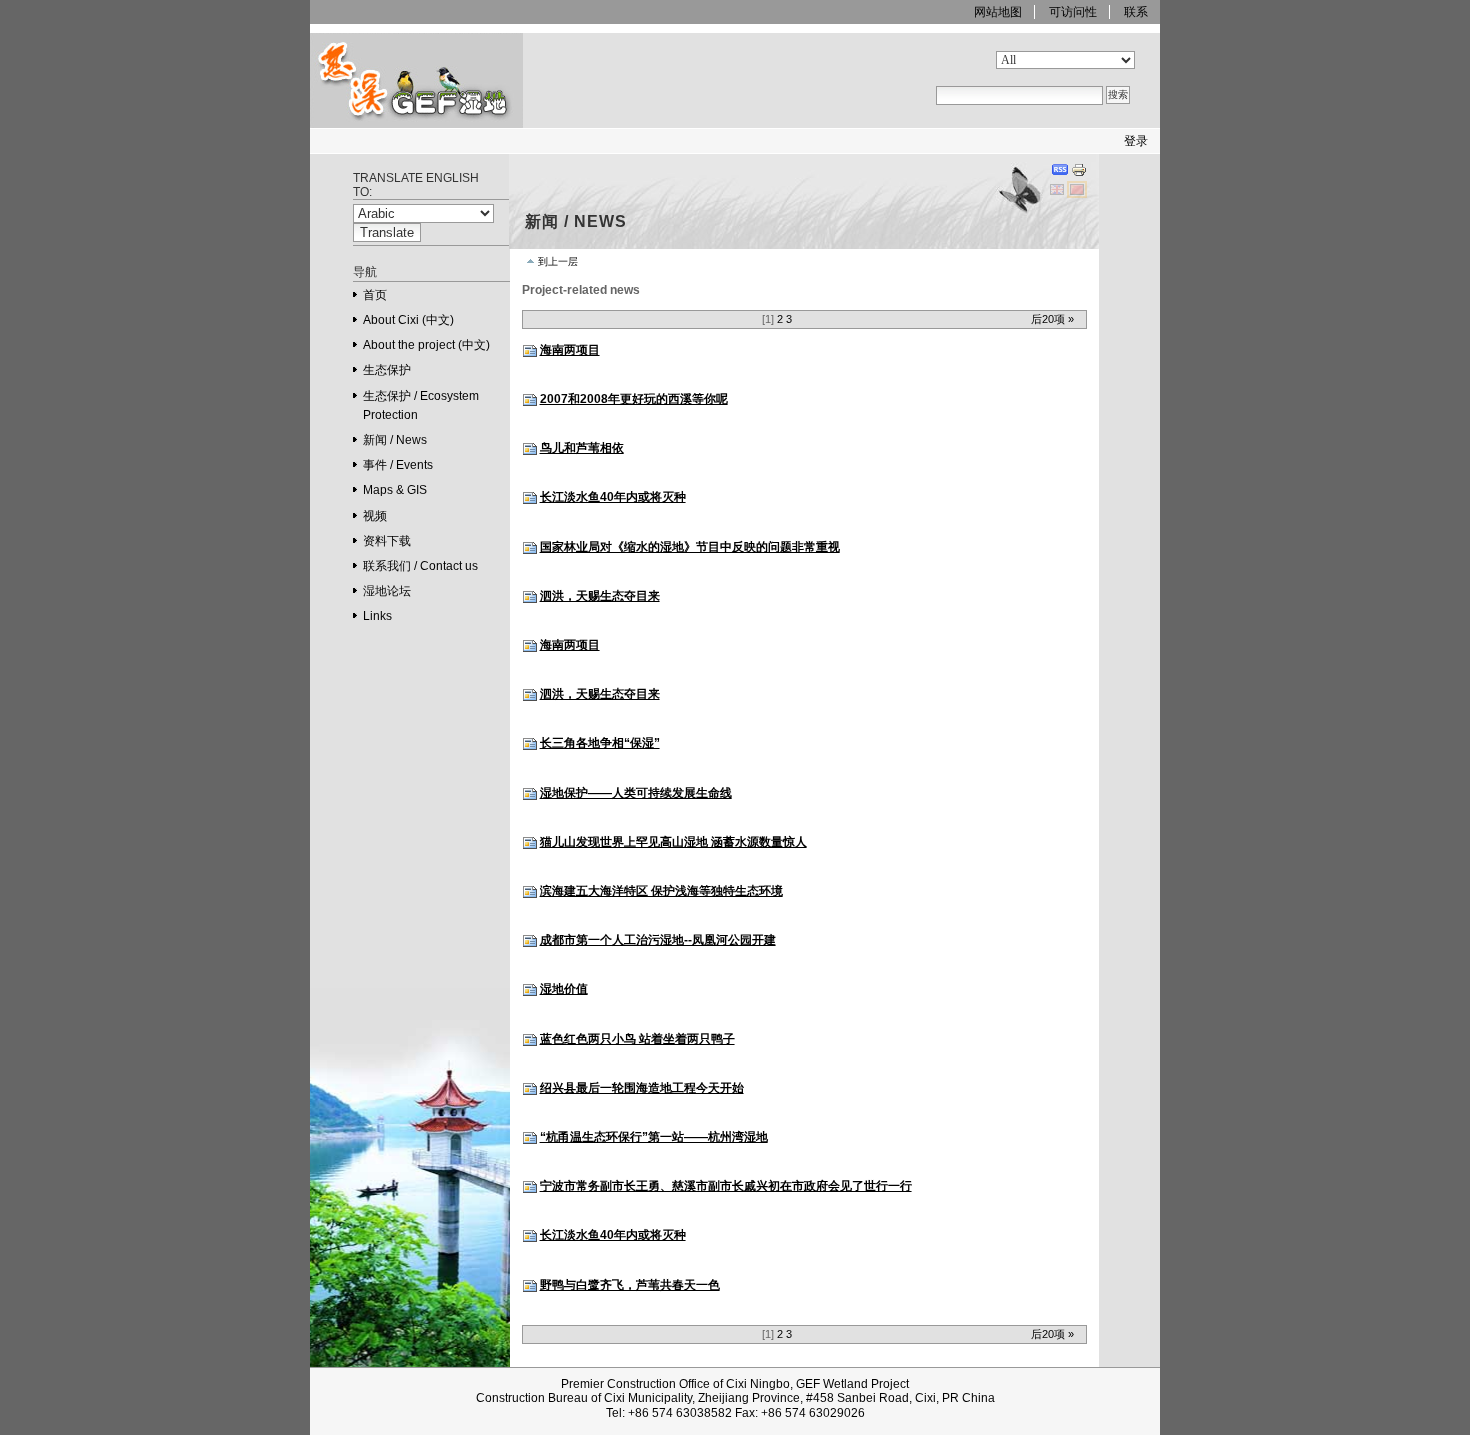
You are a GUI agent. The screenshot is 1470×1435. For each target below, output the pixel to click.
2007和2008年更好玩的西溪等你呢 (634, 399)
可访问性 (1073, 12)
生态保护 (387, 370)
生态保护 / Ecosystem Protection (421, 405)
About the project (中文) (426, 345)
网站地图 (998, 12)
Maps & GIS (395, 490)
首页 (375, 295)
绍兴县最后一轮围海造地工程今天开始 (642, 1088)
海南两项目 (570, 350)
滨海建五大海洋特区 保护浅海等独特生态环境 (661, 891)
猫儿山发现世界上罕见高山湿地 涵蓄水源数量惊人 (673, 842)
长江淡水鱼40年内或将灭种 (613, 497)
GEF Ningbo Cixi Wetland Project (384, 127)
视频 (375, 516)
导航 (365, 272)
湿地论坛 (387, 591)
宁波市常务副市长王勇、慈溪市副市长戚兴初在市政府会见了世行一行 (726, 1186)
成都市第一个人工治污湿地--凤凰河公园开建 (658, 940)
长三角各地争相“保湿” (600, 743)
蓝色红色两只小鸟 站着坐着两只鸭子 (637, 1039)
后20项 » (1052, 319)
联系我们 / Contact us (420, 566)
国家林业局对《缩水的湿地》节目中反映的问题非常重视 (690, 547)
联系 (1136, 12)
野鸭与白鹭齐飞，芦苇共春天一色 (630, 1285)
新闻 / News (395, 440)
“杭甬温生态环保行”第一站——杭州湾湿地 (654, 1137)
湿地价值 (564, 989)
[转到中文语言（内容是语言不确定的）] (1077, 189)
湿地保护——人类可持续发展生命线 (636, 793)
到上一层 (558, 261)
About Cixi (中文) (408, 320)
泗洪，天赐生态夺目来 (600, 596)
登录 (1136, 141)
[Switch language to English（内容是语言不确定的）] (1058, 189)
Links (377, 616)
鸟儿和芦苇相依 (582, 448)
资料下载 (387, 541)
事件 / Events (398, 465)
